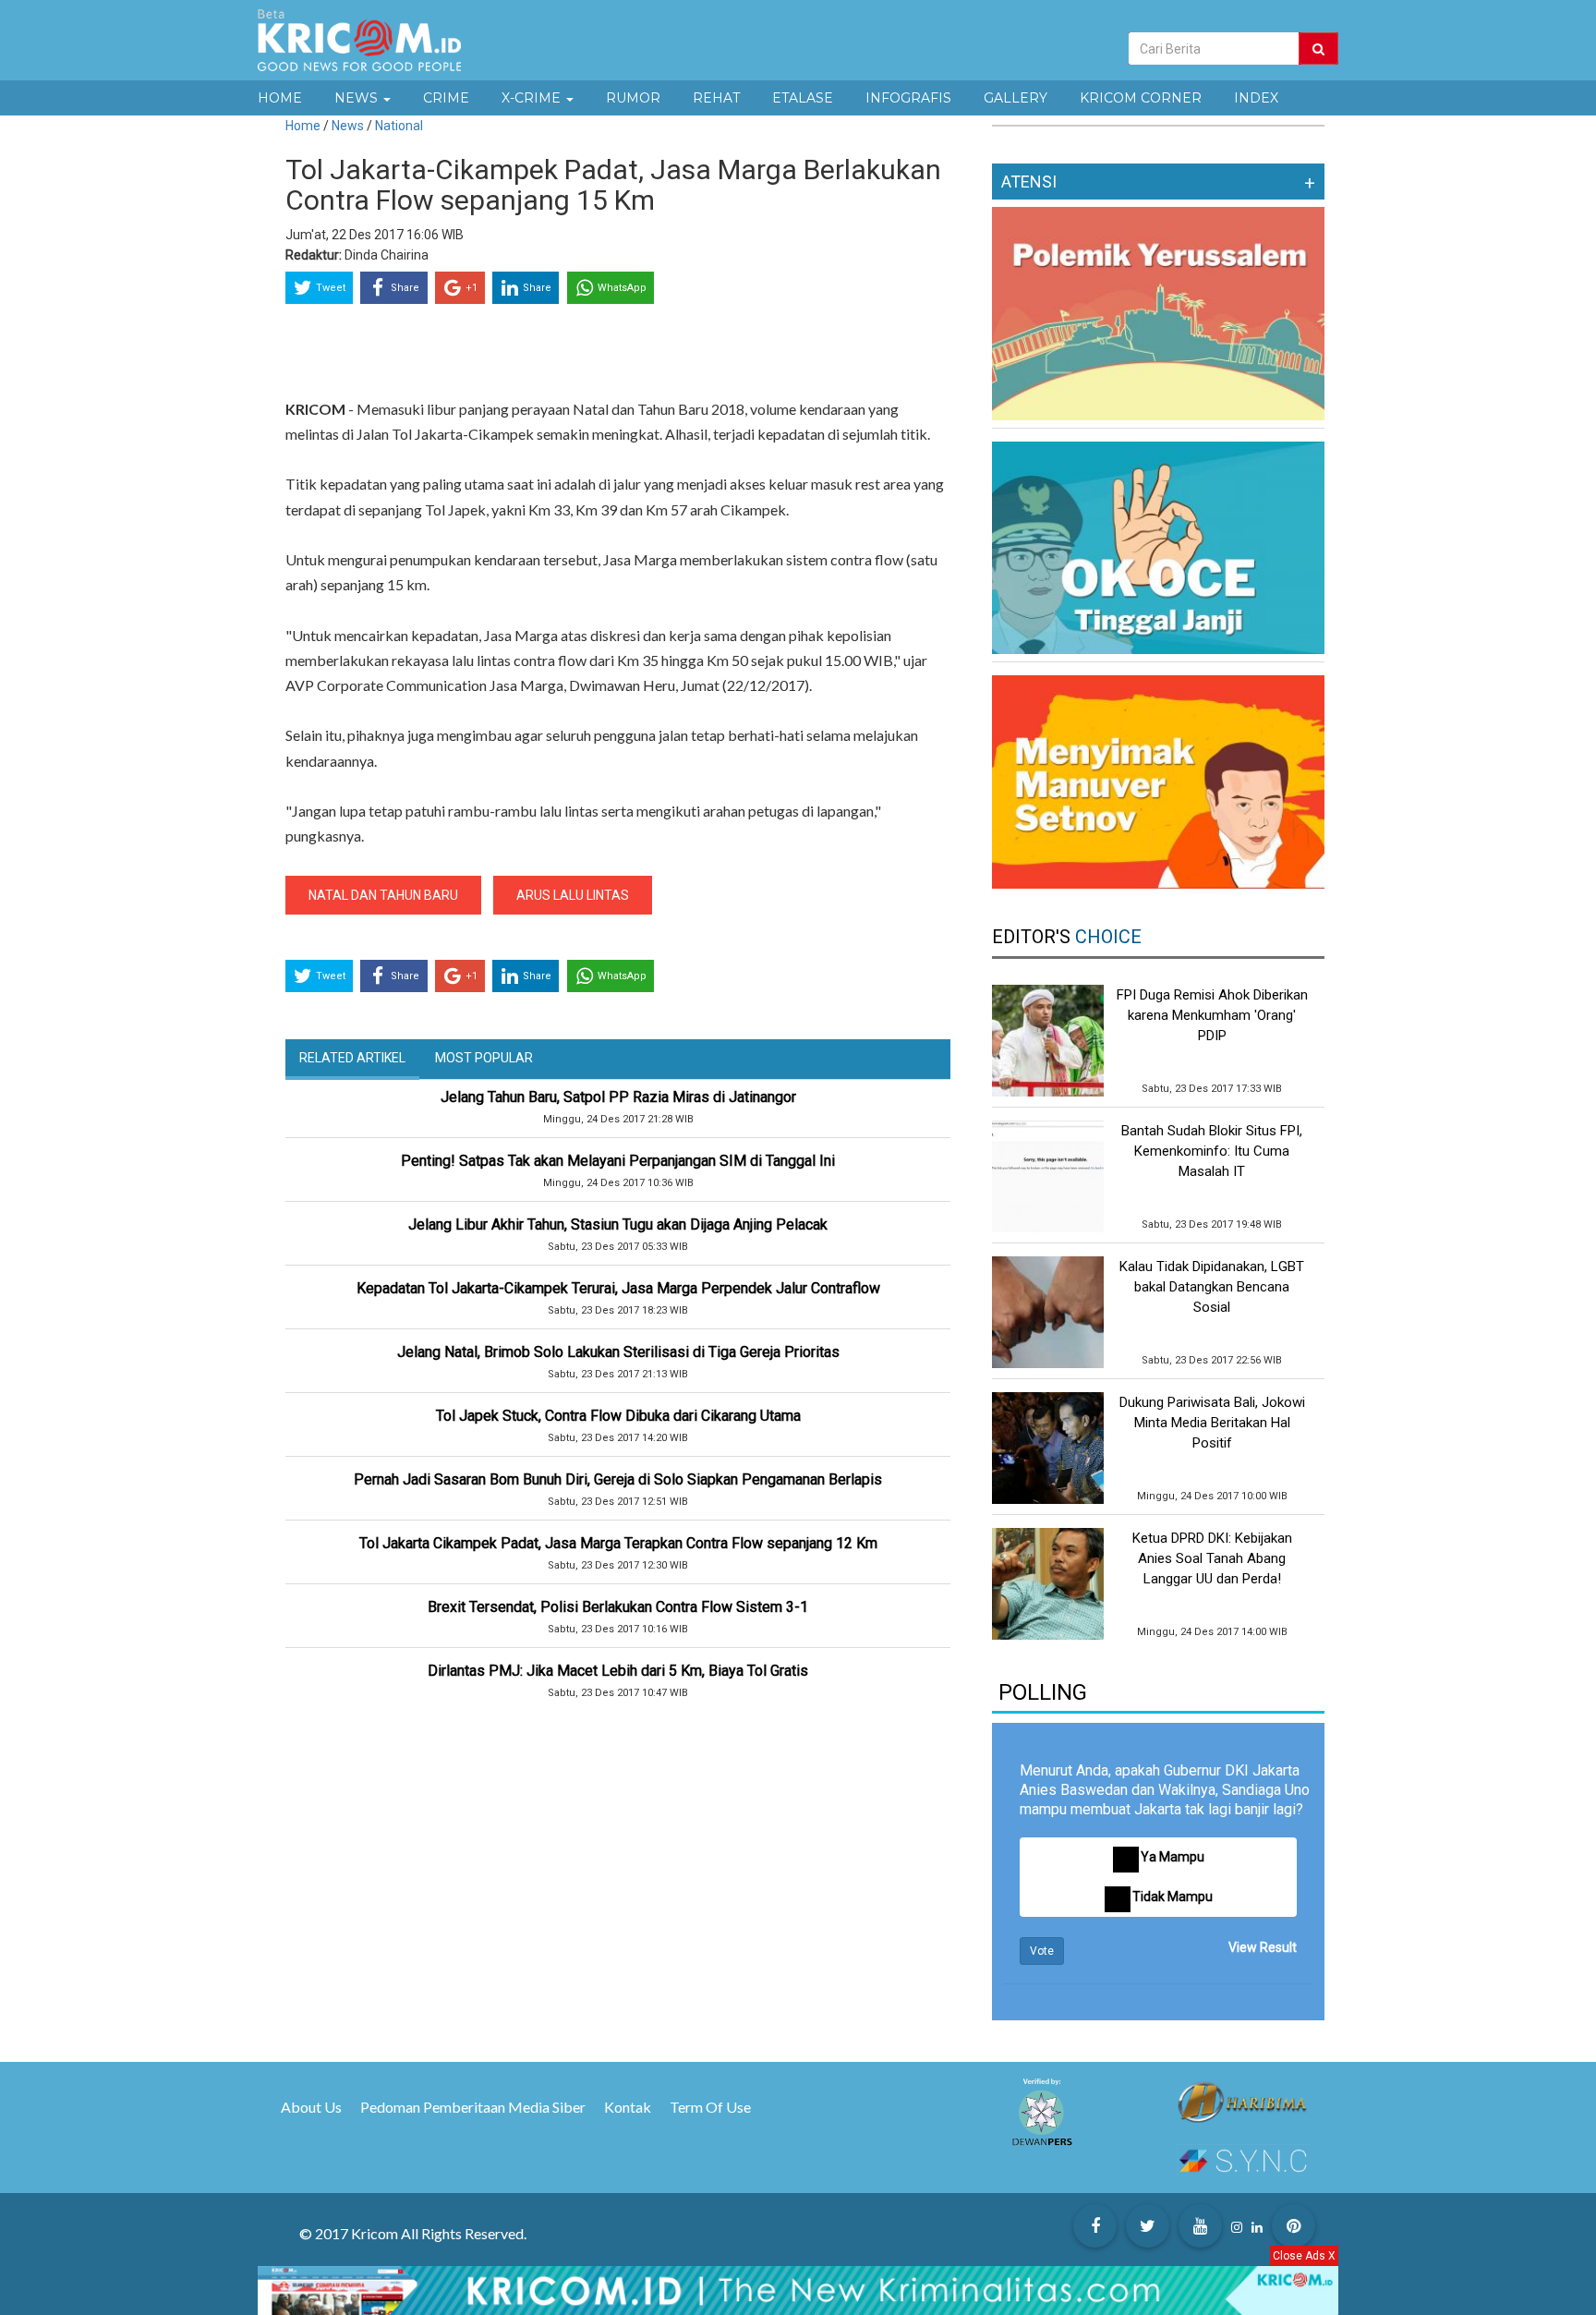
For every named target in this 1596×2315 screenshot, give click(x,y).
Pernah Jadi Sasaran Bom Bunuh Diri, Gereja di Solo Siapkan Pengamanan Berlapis (618, 1479)
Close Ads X (1304, 2256)
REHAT (716, 98)
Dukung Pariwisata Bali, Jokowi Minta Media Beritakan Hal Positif (1212, 1423)
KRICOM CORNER (1141, 98)
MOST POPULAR (484, 1058)
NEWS (358, 98)
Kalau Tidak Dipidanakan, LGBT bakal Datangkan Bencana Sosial (1212, 1287)
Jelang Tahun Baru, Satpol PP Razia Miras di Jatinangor (618, 1097)
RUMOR (633, 98)
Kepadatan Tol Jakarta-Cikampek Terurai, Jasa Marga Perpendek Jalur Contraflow (618, 1288)
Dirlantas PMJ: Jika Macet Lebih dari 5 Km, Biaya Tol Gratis (618, 1671)
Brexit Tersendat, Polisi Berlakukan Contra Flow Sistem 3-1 (618, 1607)
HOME (280, 98)
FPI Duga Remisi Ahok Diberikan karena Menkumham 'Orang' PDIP (1212, 1015)
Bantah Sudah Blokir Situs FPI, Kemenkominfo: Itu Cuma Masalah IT (1212, 1151)
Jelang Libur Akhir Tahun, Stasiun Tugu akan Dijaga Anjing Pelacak (618, 1224)
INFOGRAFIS (908, 98)
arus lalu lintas (573, 895)
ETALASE (803, 98)
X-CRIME (533, 98)
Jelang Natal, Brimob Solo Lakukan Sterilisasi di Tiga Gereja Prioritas (618, 1352)
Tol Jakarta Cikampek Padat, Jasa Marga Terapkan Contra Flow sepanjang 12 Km (618, 1543)
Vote (1042, 1951)
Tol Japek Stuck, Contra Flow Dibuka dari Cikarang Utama (618, 1416)
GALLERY (1016, 98)
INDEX (1256, 98)
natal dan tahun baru (383, 895)
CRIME (446, 98)
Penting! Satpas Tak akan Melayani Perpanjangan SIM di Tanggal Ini (618, 1161)
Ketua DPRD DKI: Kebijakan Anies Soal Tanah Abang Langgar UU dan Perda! (1212, 1558)
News (349, 126)
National (399, 126)
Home (303, 126)
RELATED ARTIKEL (352, 1058)
